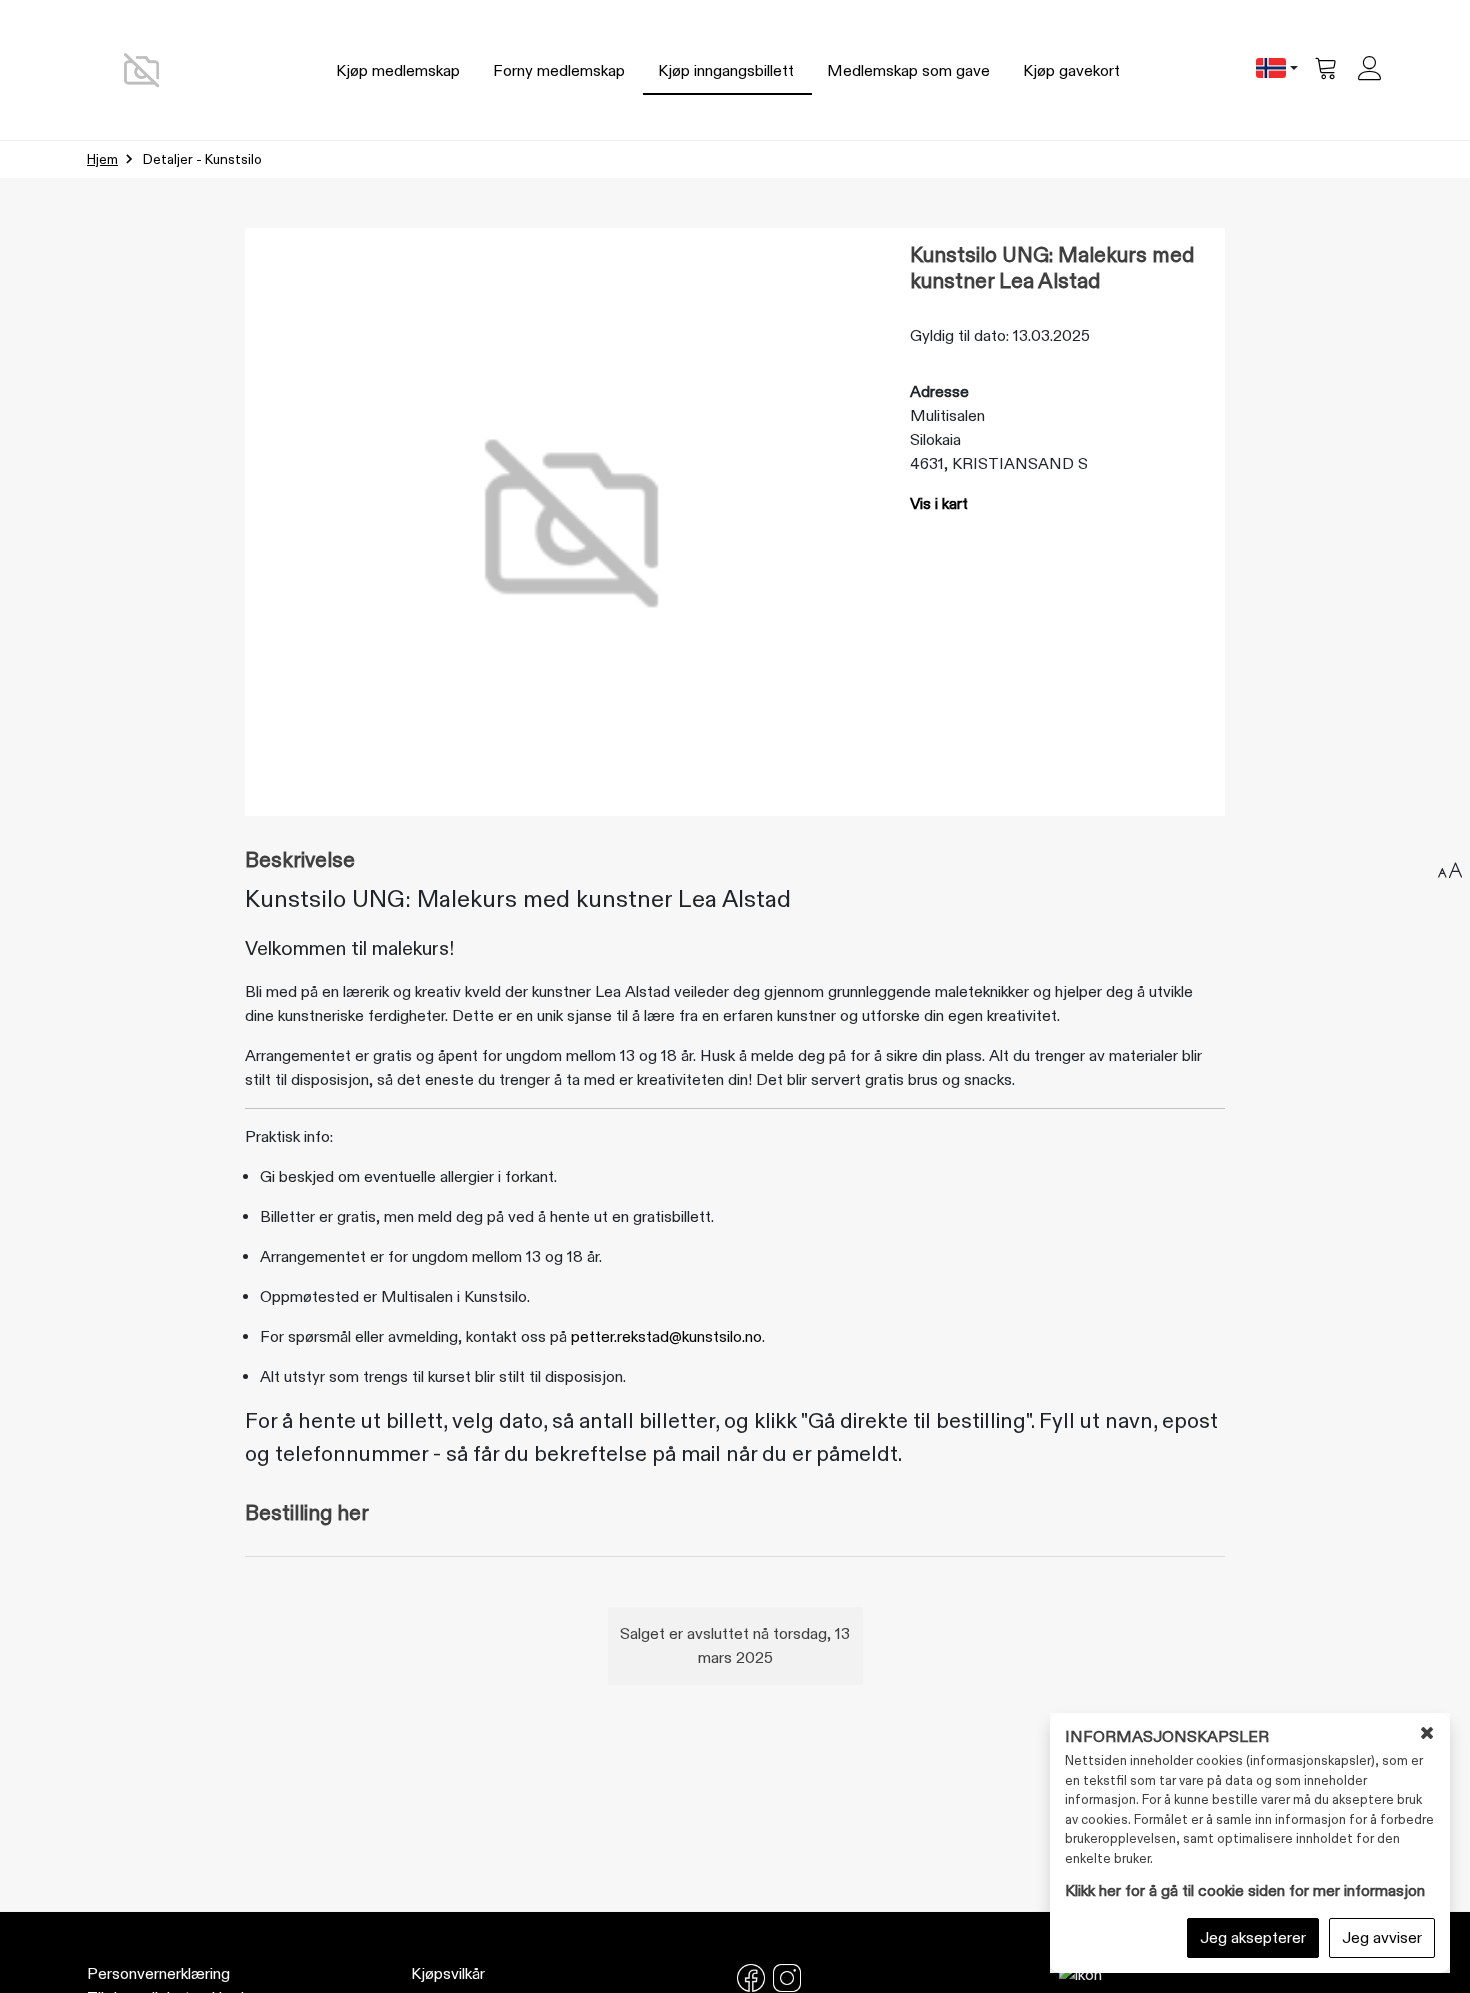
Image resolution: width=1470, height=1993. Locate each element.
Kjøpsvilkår (448, 1974)
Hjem (102, 159)
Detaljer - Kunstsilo (202, 159)
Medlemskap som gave (908, 71)
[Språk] (1277, 70)
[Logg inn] (1372, 70)
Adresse (939, 392)
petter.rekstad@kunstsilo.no (666, 1337)
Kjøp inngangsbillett (726, 71)
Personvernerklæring (158, 1974)
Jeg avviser (1382, 1938)
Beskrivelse (300, 861)
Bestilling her (307, 1514)
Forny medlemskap (559, 71)
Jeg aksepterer (1253, 1938)
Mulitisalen (947, 416)
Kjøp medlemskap (398, 71)
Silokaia (935, 440)
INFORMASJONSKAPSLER (1167, 1737)
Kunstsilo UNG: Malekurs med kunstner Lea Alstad (1052, 268)
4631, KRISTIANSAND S (999, 464)
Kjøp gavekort (1071, 71)
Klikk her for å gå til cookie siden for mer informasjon (1245, 1891)
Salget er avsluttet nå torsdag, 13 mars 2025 (735, 1646)
